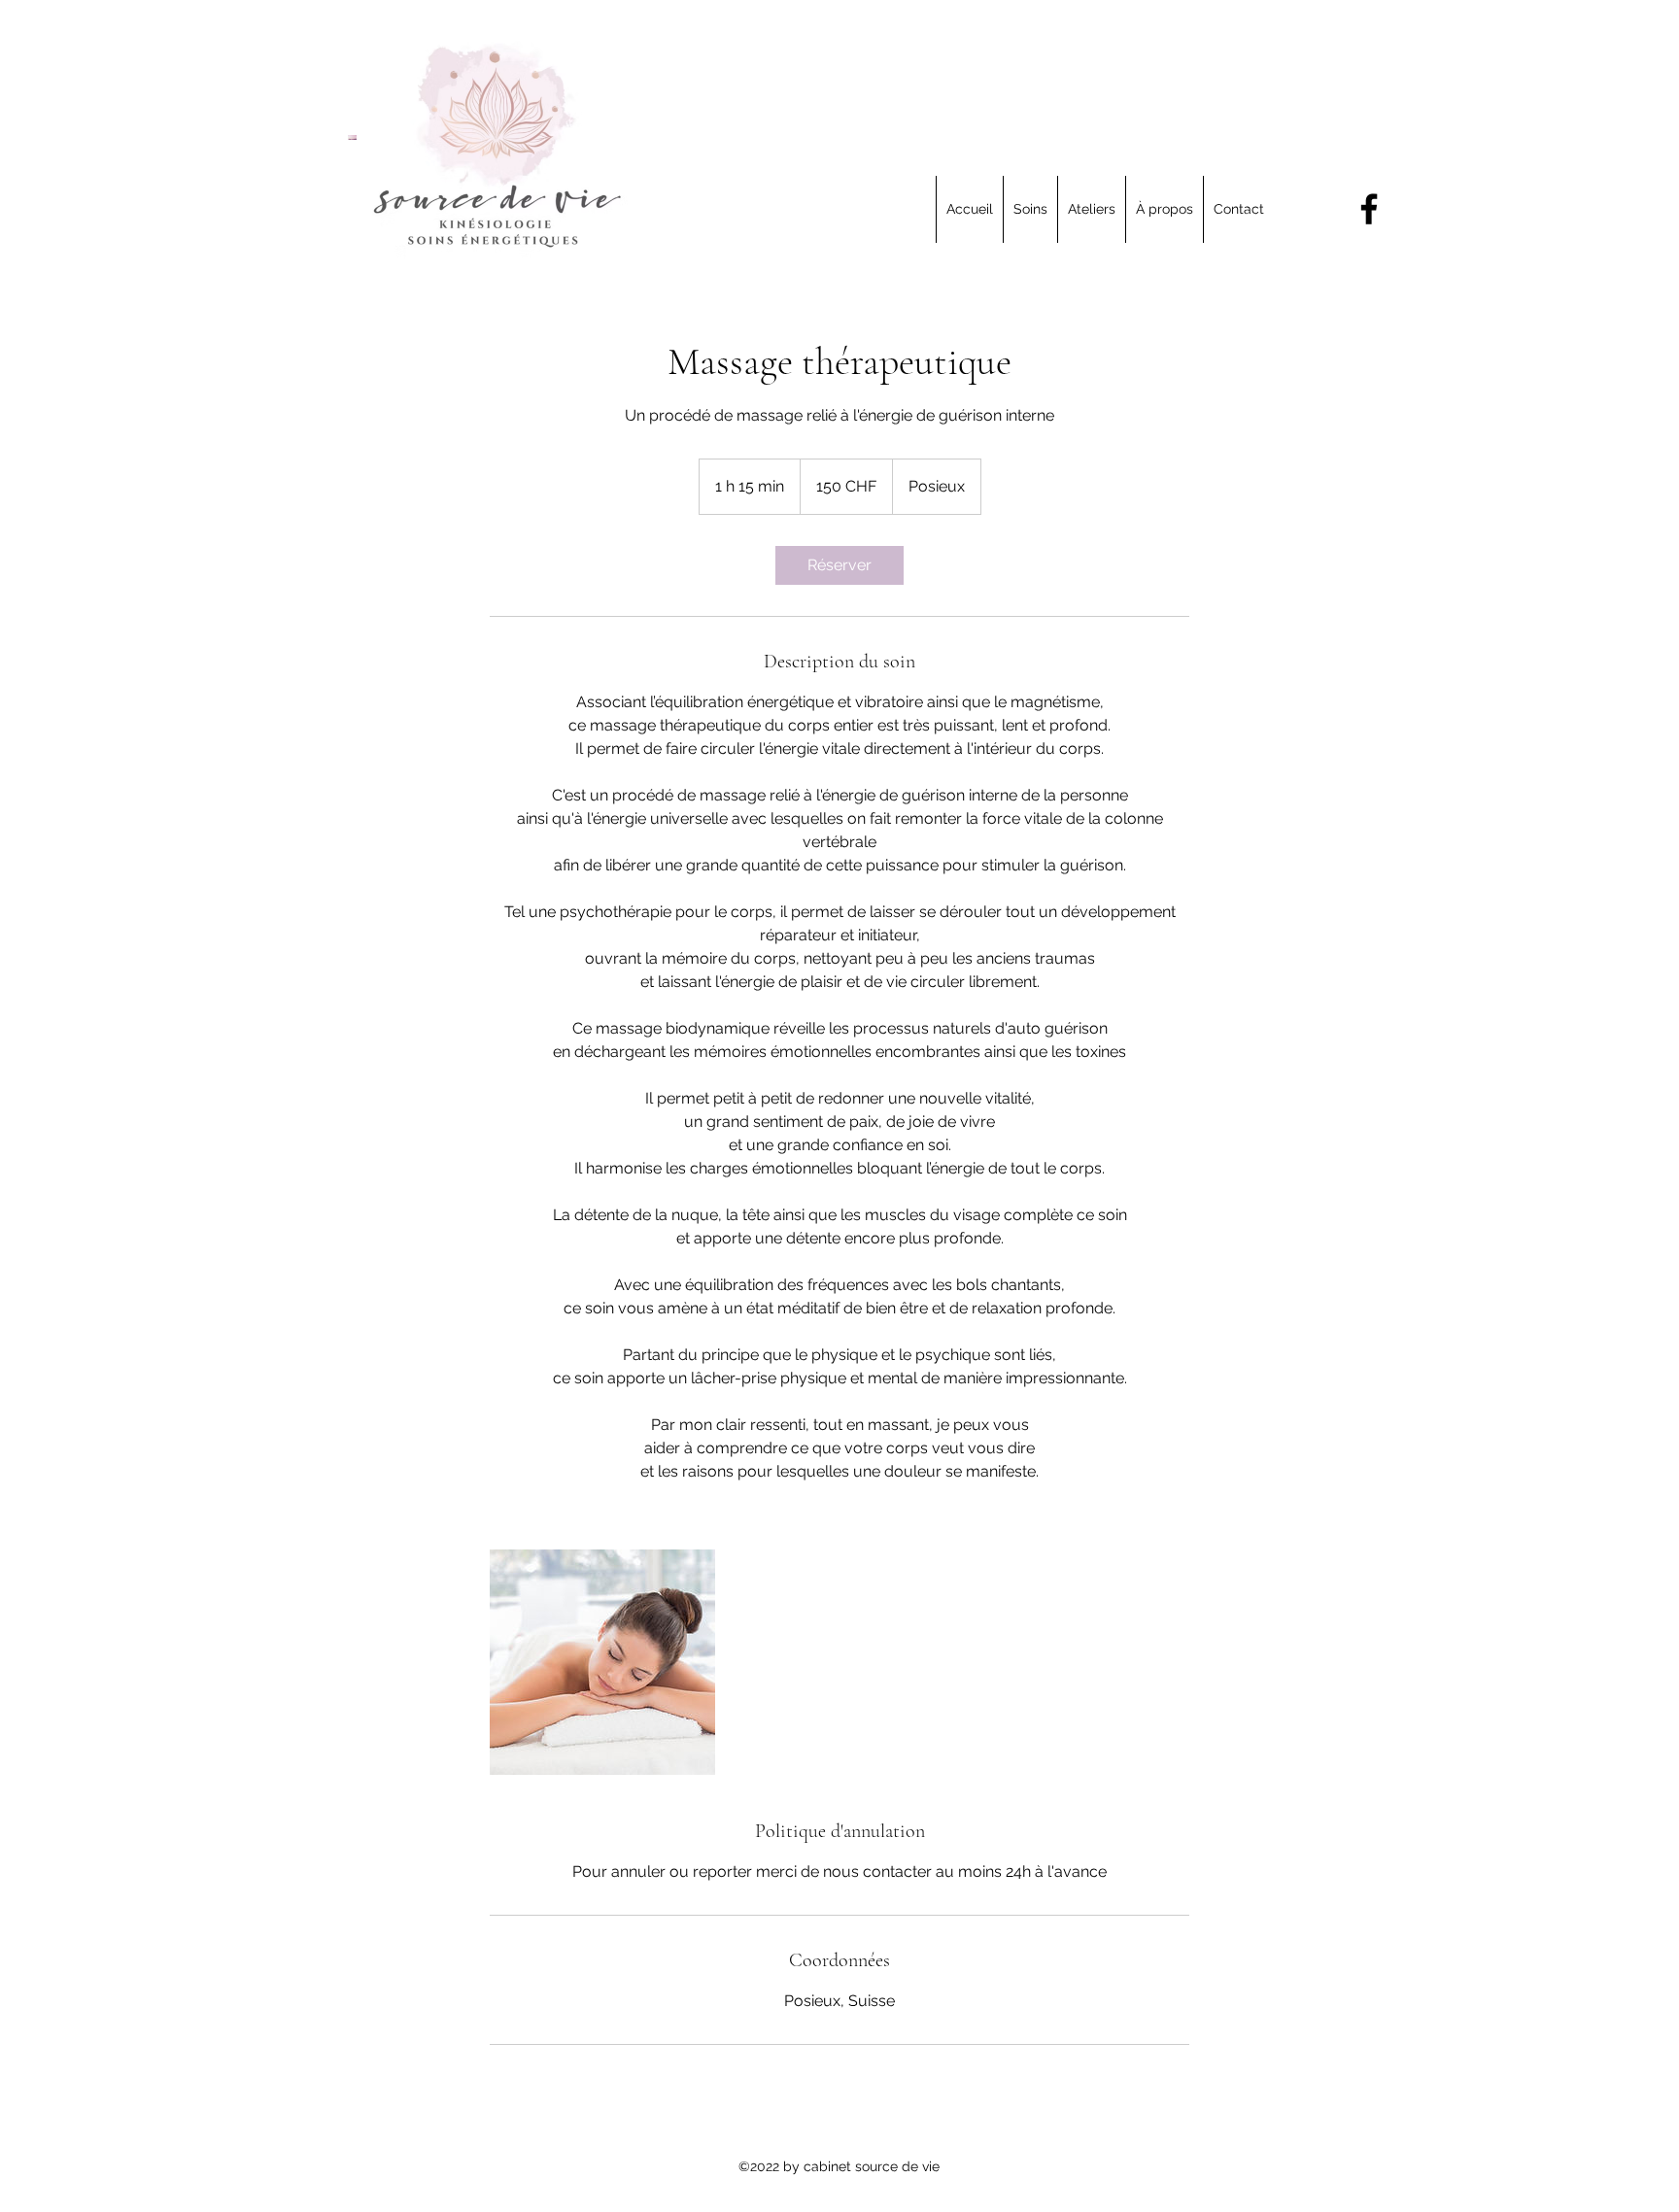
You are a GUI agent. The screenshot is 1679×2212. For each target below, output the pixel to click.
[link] (839, 565)
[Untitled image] (602, 1662)
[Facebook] (1369, 209)
